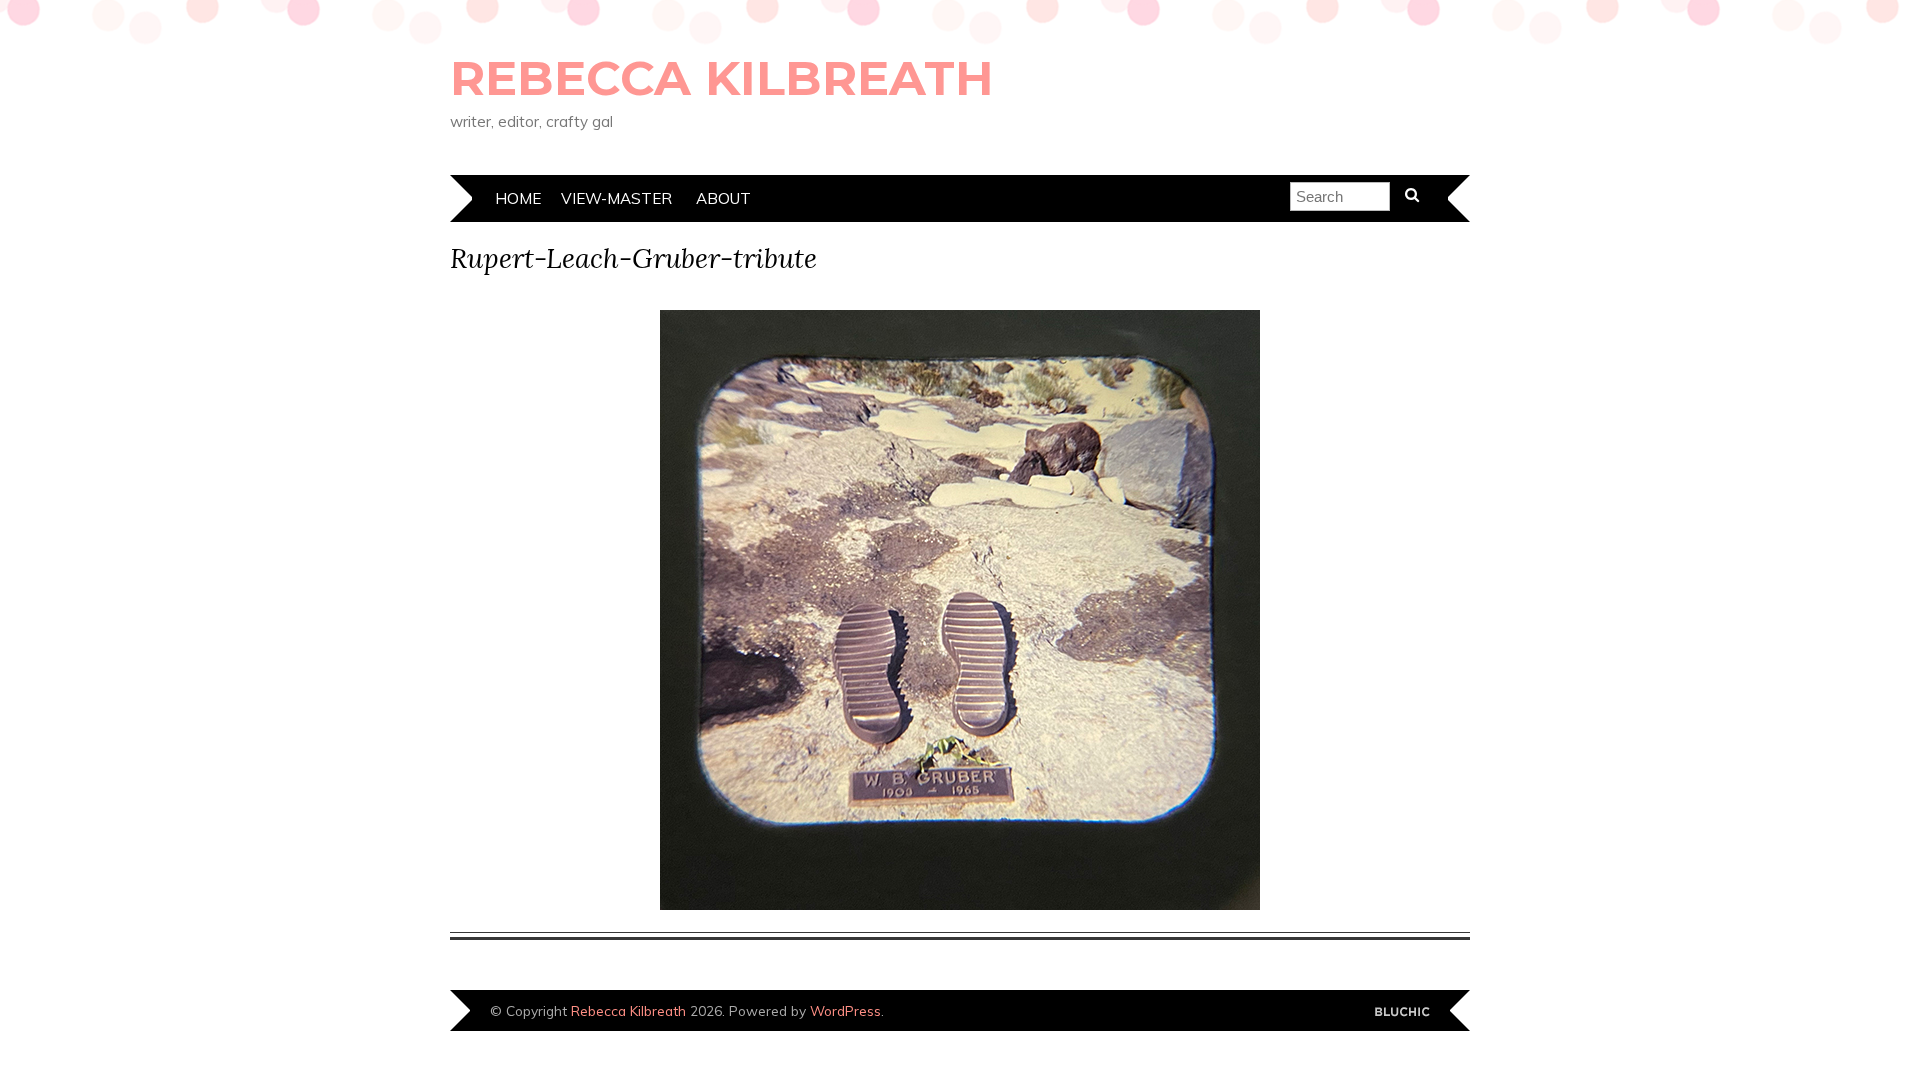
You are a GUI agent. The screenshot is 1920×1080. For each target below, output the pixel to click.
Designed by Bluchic (1402, 1012)
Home (518, 198)
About (723, 198)
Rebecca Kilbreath (722, 78)
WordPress (845, 1010)
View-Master (616, 198)
